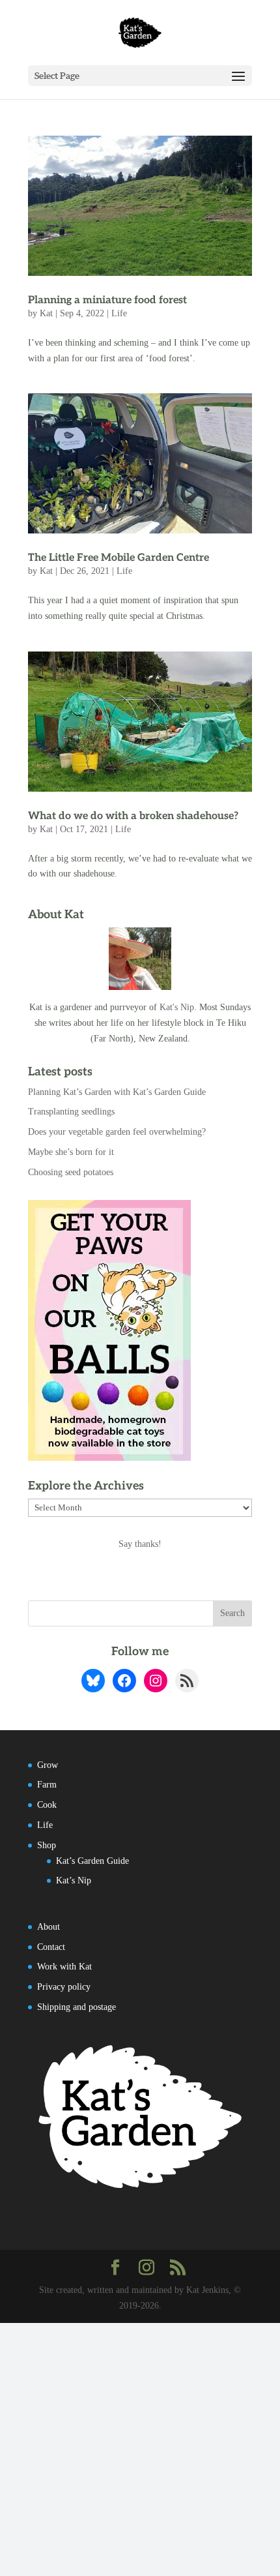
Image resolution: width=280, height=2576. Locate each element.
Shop (47, 1845)
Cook (47, 1805)
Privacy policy (64, 1987)
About (49, 1927)
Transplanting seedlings (71, 1112)
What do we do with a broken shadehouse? (133, 816)
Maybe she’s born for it (71, 1152)
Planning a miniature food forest (107, 300)
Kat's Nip (177, 1007)
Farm (47, 1785)
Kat (46, 313)
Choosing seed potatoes (71, 1172)
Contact (51, 1947)
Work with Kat (64, 1967)
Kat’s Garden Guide (92, 1861)
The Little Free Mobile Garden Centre (119, 558)
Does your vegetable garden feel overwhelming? (117, 1132)
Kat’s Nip (74, 1880)
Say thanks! (140, 1544)
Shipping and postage (77, 2007)
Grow (48, 1765)
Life (119, 313)
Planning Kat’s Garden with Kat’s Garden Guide (117, 1092)
